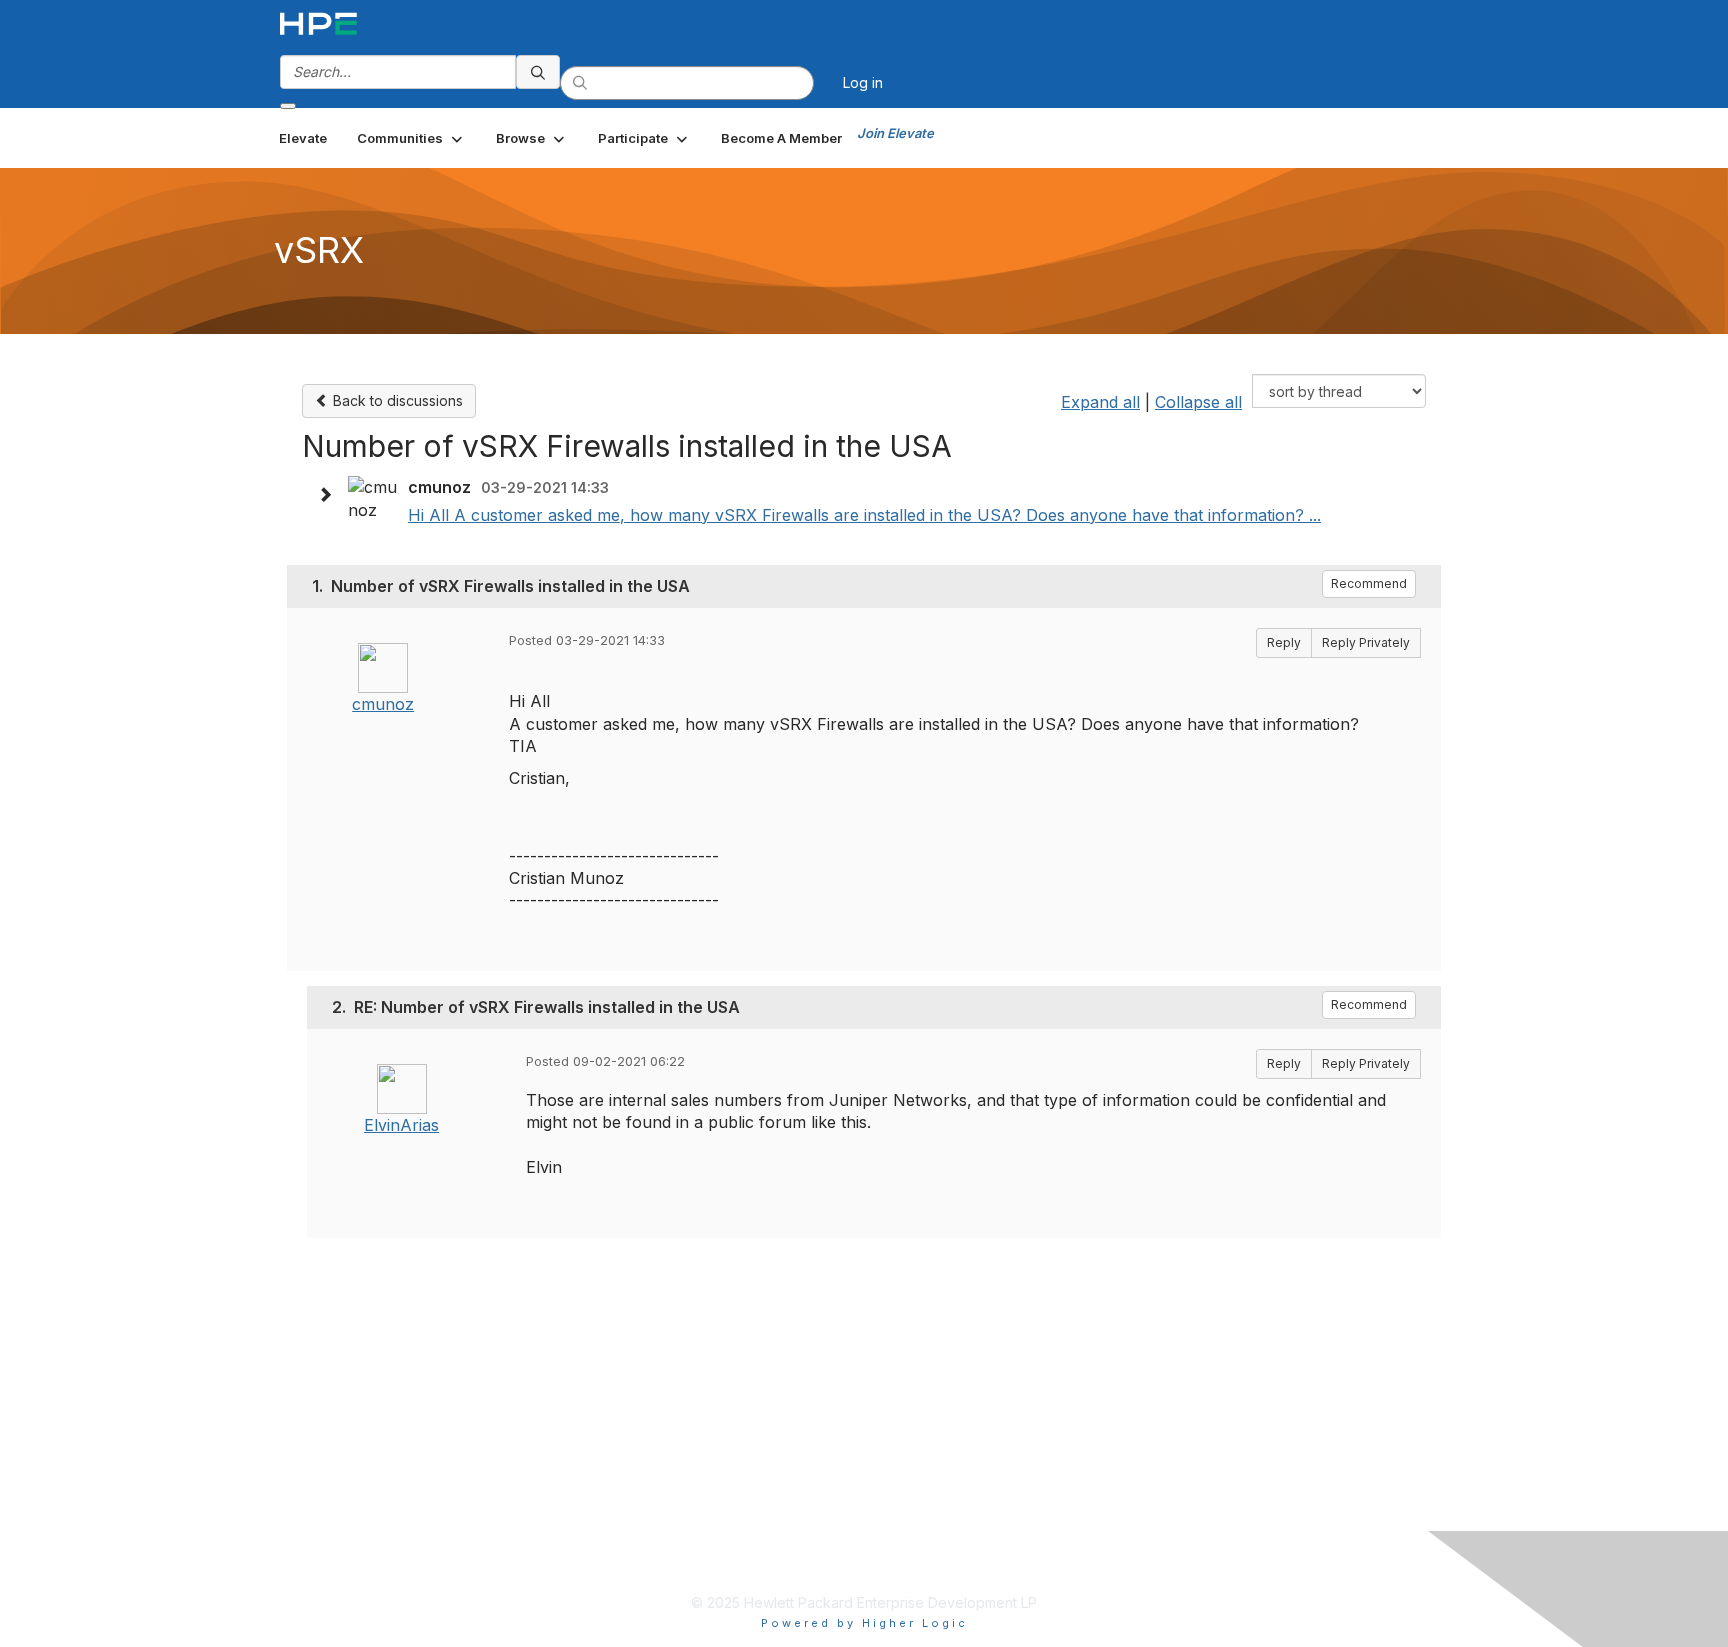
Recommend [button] (1369, 583)
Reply (1284, 642)
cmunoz (383, 704)
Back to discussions (396, 400)
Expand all (1100, 402)
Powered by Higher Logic (864, 1623)
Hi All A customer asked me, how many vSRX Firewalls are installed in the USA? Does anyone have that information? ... (864, 515)
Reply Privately (1366, 642)
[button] (411, 138)
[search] (538, 72)
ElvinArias (401, 1125)
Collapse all (1198, 402)
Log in (863, 82)
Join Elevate (895, 133)
